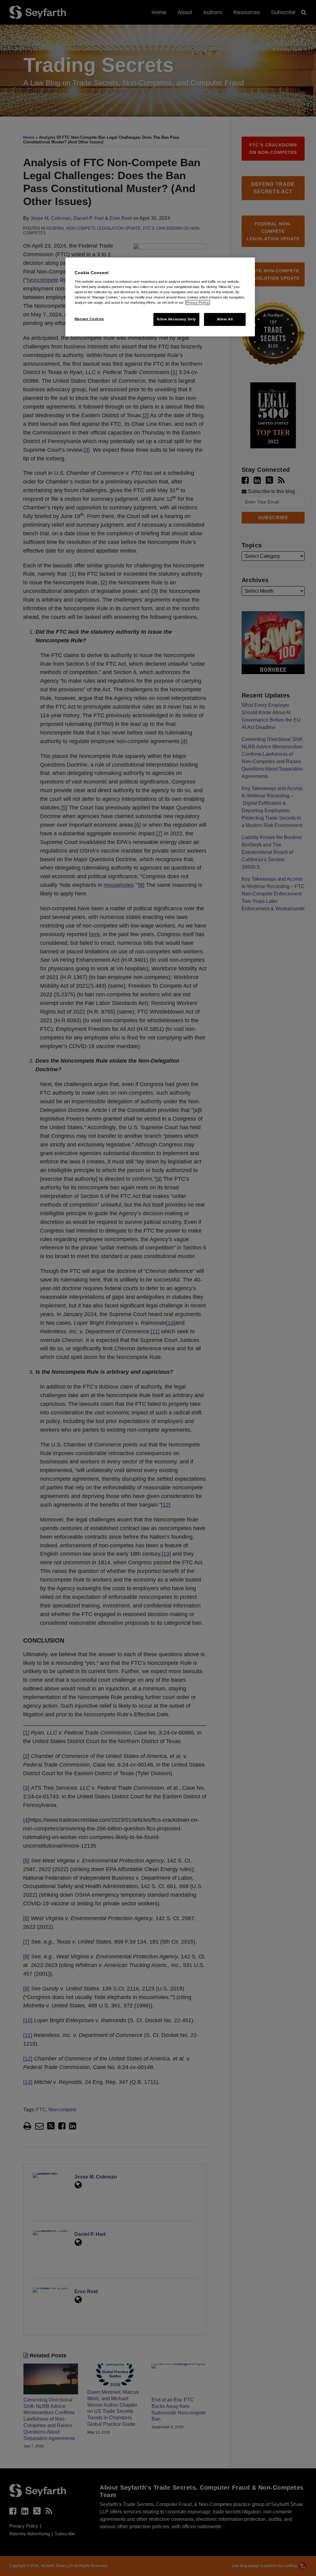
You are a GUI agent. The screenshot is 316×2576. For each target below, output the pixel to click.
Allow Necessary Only (176, 319)
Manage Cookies (89, 319)
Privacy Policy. (198, 302)
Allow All (225, 319)
